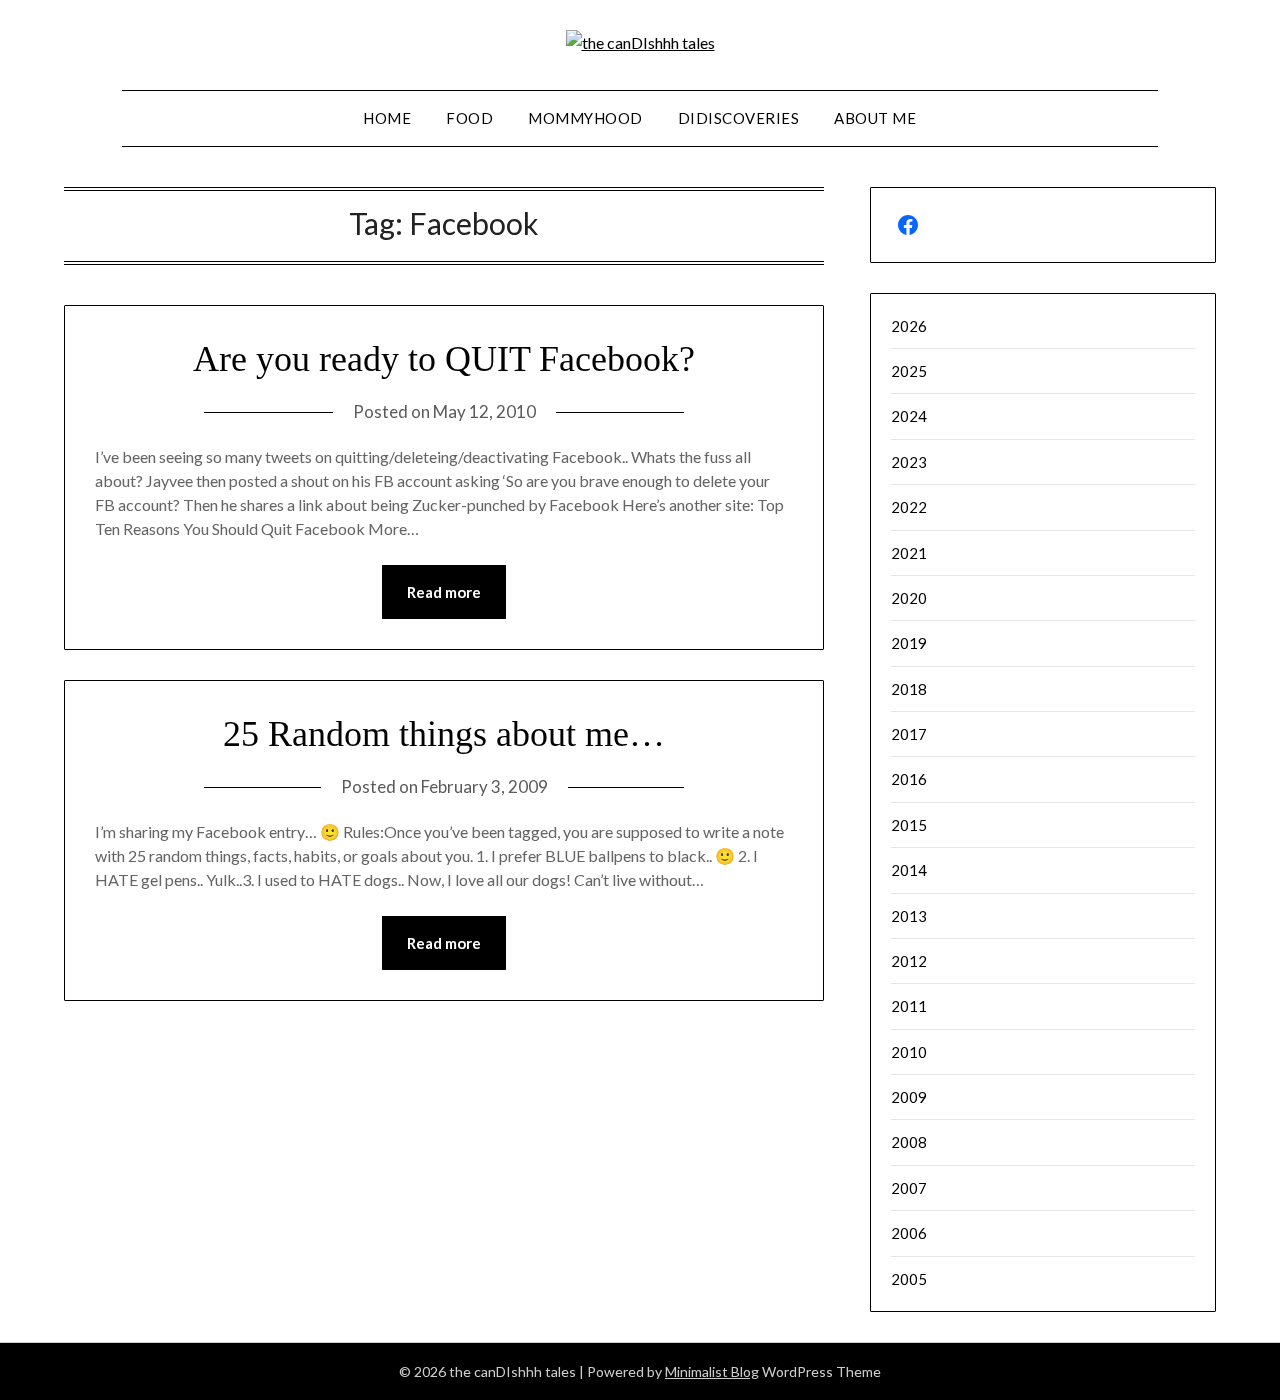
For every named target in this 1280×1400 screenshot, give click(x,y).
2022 (909, 507)
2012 (909, 961)
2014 (909, 870)
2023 (909, 462)
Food (469, 118)
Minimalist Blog (712, 1371)
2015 (909, 825)
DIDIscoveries (739, 118)
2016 (909, 779)
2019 (909, 643)
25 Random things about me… (444, 734)
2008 (909, 1142)
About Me (875, 118)
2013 (909, 916)
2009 (909, 1097)
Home (387, 118)
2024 (909, 416)
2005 (909, 1279)
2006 (909, 1233)
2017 (909, 734)
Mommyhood (585, 118)
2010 (909, 1052)
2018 (909, 689)
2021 (909, 553)
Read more (444, 592)
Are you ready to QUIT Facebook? (444, 359)
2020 (909, 598)
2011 (909, 1006)
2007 (909, 1188)
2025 (909, 371)
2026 (909, 326)
